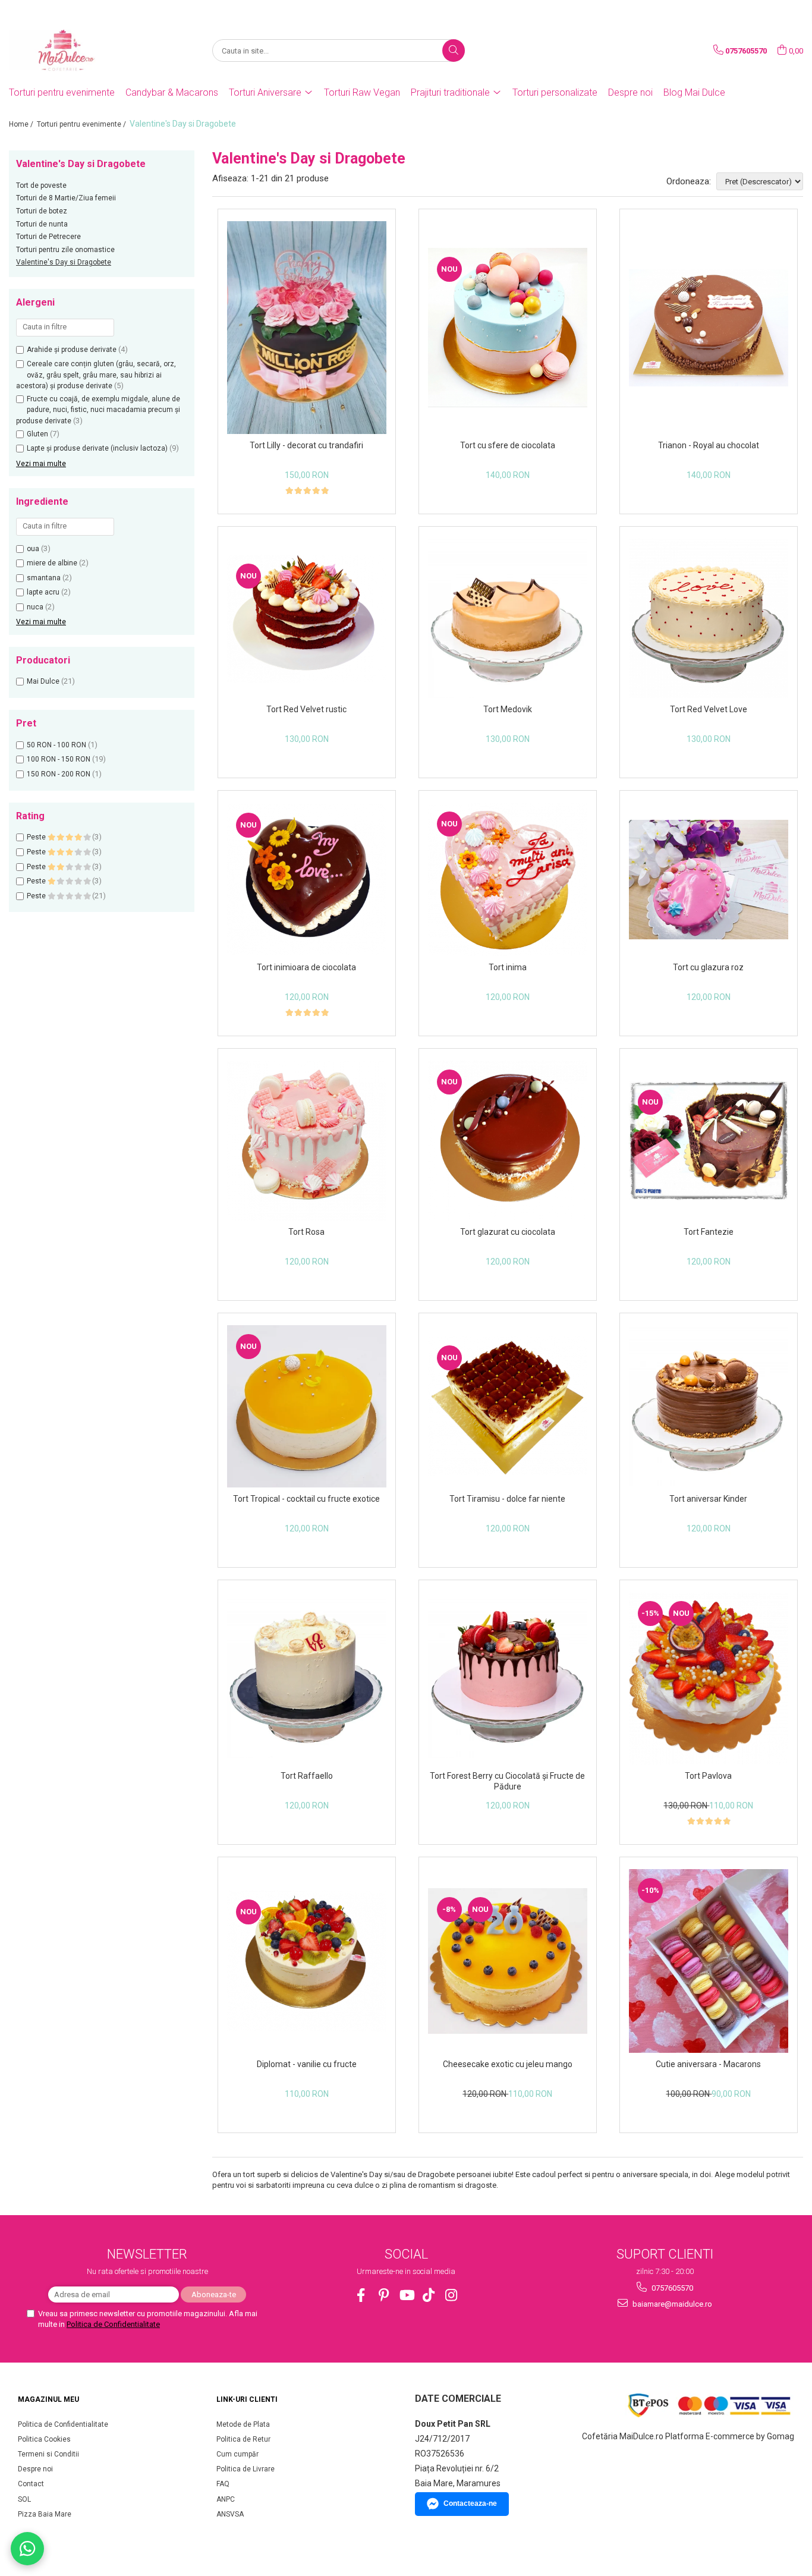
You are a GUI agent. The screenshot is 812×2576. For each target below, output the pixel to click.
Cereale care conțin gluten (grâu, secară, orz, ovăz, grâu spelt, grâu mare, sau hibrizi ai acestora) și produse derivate (96, 375)
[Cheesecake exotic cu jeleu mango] (508, 1961)
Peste (37, 837)
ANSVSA (230, 2514)
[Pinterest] (384, 2295)
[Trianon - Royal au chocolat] (709, 328)
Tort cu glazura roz (708, 967)
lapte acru (43, 592)
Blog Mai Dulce (694, 92)
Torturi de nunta (42, 224)
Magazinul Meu (48, 2399)
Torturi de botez (42, 211)
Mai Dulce (43, 681)
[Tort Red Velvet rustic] (307, 619)
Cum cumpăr (237, 2454)
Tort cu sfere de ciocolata (508, 445)
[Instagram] (451, 2295)
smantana (44, 578)
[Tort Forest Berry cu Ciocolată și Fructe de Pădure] (508, 1678)
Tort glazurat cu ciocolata (508, 1232)
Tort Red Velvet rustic (306, 709)
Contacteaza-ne (470, 2503)
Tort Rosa (306, 1232)
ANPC (226, 2499)
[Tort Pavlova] (709, 1678)
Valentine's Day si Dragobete (64, 262)
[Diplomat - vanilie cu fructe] (307, 1961)
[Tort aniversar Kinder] (709, 1407)
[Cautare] (454, 51)
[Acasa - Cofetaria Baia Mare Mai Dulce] (68, 51)
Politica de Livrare (246, 2469)
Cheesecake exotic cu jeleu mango (508, 2064)
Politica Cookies (44, 2439)
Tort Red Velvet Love (709, 709)
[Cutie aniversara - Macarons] (709, 1961)
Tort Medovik (508, 709)
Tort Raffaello (307, 1776)
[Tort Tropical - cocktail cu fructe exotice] (307, 1406)
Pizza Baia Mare (45, 2514)
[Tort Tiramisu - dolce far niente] (508, 1407)
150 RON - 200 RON (59, 774)
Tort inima (508, 967)
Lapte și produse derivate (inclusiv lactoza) (97, 448)
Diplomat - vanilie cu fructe (307, 2064)
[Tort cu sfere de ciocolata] (508, 328)
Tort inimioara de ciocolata (306, 967)
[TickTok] (429, 2295)
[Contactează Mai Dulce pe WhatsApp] (27, 2549)
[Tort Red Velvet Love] (709, 618)
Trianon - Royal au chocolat (709, 445)
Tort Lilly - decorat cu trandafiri (306, 445)
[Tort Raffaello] (307, 1678)
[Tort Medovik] (508, 618)
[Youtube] (406, 2295)
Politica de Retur (243, 2439)
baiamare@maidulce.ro (671, 2304)
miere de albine (52, 563)
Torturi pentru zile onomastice (65, 250)
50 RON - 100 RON (56, 745)
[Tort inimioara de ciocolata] (307, 879)
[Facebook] (361, 2295)
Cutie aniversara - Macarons (708, 2064)
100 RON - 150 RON (59, 759)
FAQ (223, 2484)
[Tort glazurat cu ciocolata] (508, 1141)
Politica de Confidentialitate (113, 2324)
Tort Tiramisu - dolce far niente (507, 1499)
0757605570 (671, 2288)
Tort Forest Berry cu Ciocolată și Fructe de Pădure (507, 1781)
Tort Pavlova (708, 1776)
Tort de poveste (41, 185)
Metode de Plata (243, 2424)
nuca (35, 607)
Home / (22, 124)
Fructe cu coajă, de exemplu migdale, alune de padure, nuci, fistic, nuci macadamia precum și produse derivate (98, 410)
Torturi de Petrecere (48, 237)
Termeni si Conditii (48, 2454)
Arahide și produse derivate (72, 350)
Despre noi (630, 92)
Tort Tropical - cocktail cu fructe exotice (306, 1499)
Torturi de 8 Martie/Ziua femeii (66, 198)
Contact (31, 2484)
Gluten (37, 434)
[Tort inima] (508, 879)
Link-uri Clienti (247, 2399)
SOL (24, 2499)
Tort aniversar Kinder (708, 1499)
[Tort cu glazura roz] (709, 880)
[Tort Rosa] (307, 1141)
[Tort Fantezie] (709, 1141)
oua (33, 549)
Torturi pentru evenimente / (82, 124)
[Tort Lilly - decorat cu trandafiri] (307, 328)
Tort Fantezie (709, 1232)
